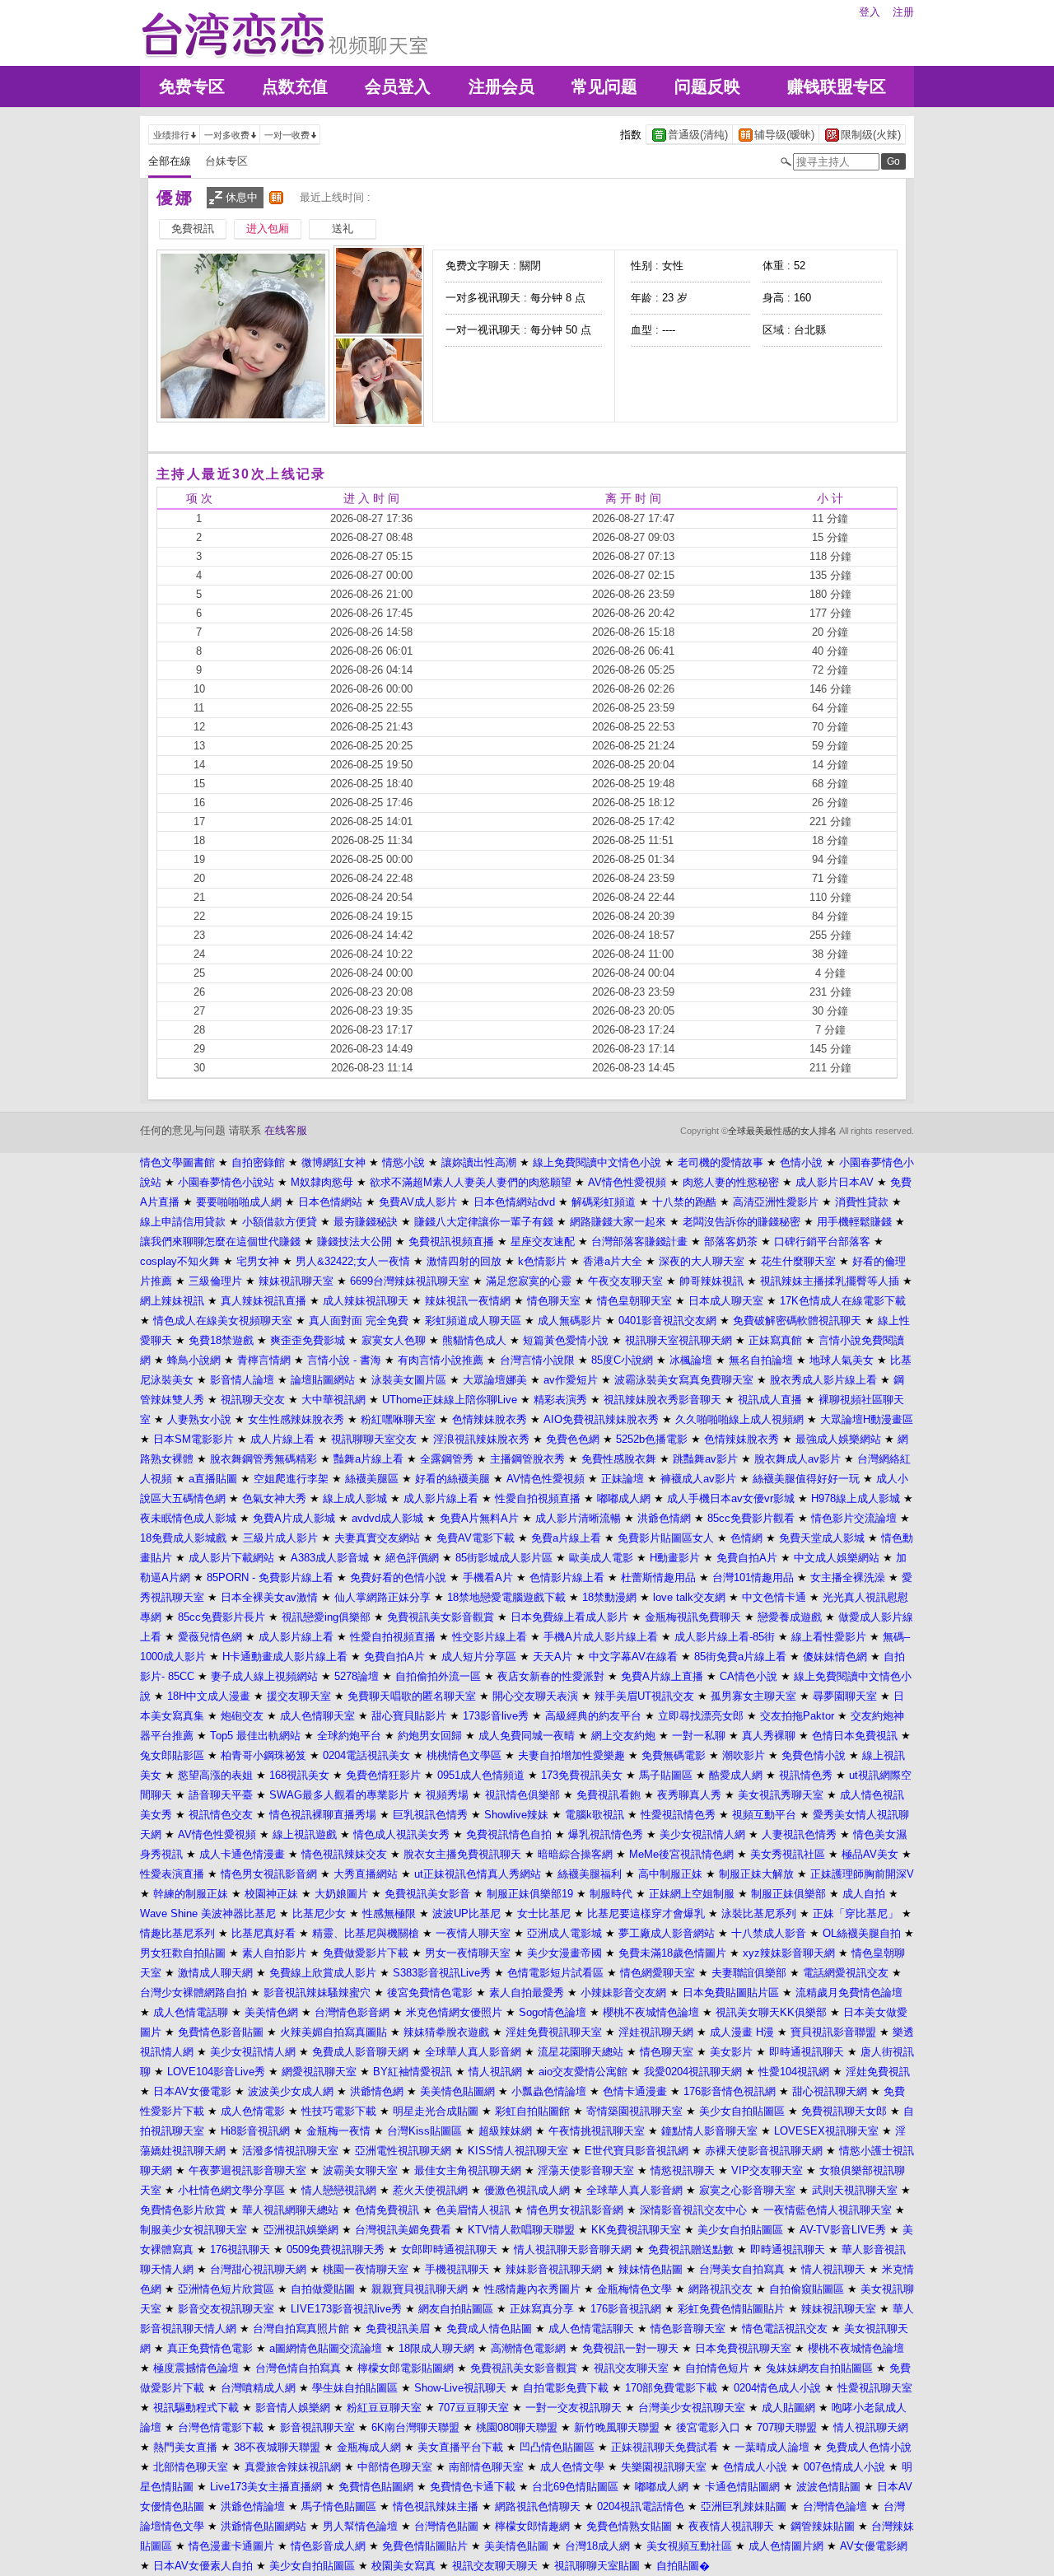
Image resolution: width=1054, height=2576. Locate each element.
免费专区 (192, 86)
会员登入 (398, 86)
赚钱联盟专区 (837, 86)
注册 (903, 12)
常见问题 (604, 86)
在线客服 (286, 1130)
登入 (870, 12)
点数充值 (295, 86)
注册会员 (501, 86)
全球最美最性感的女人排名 (782, 1131)
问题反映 (707, 86)
